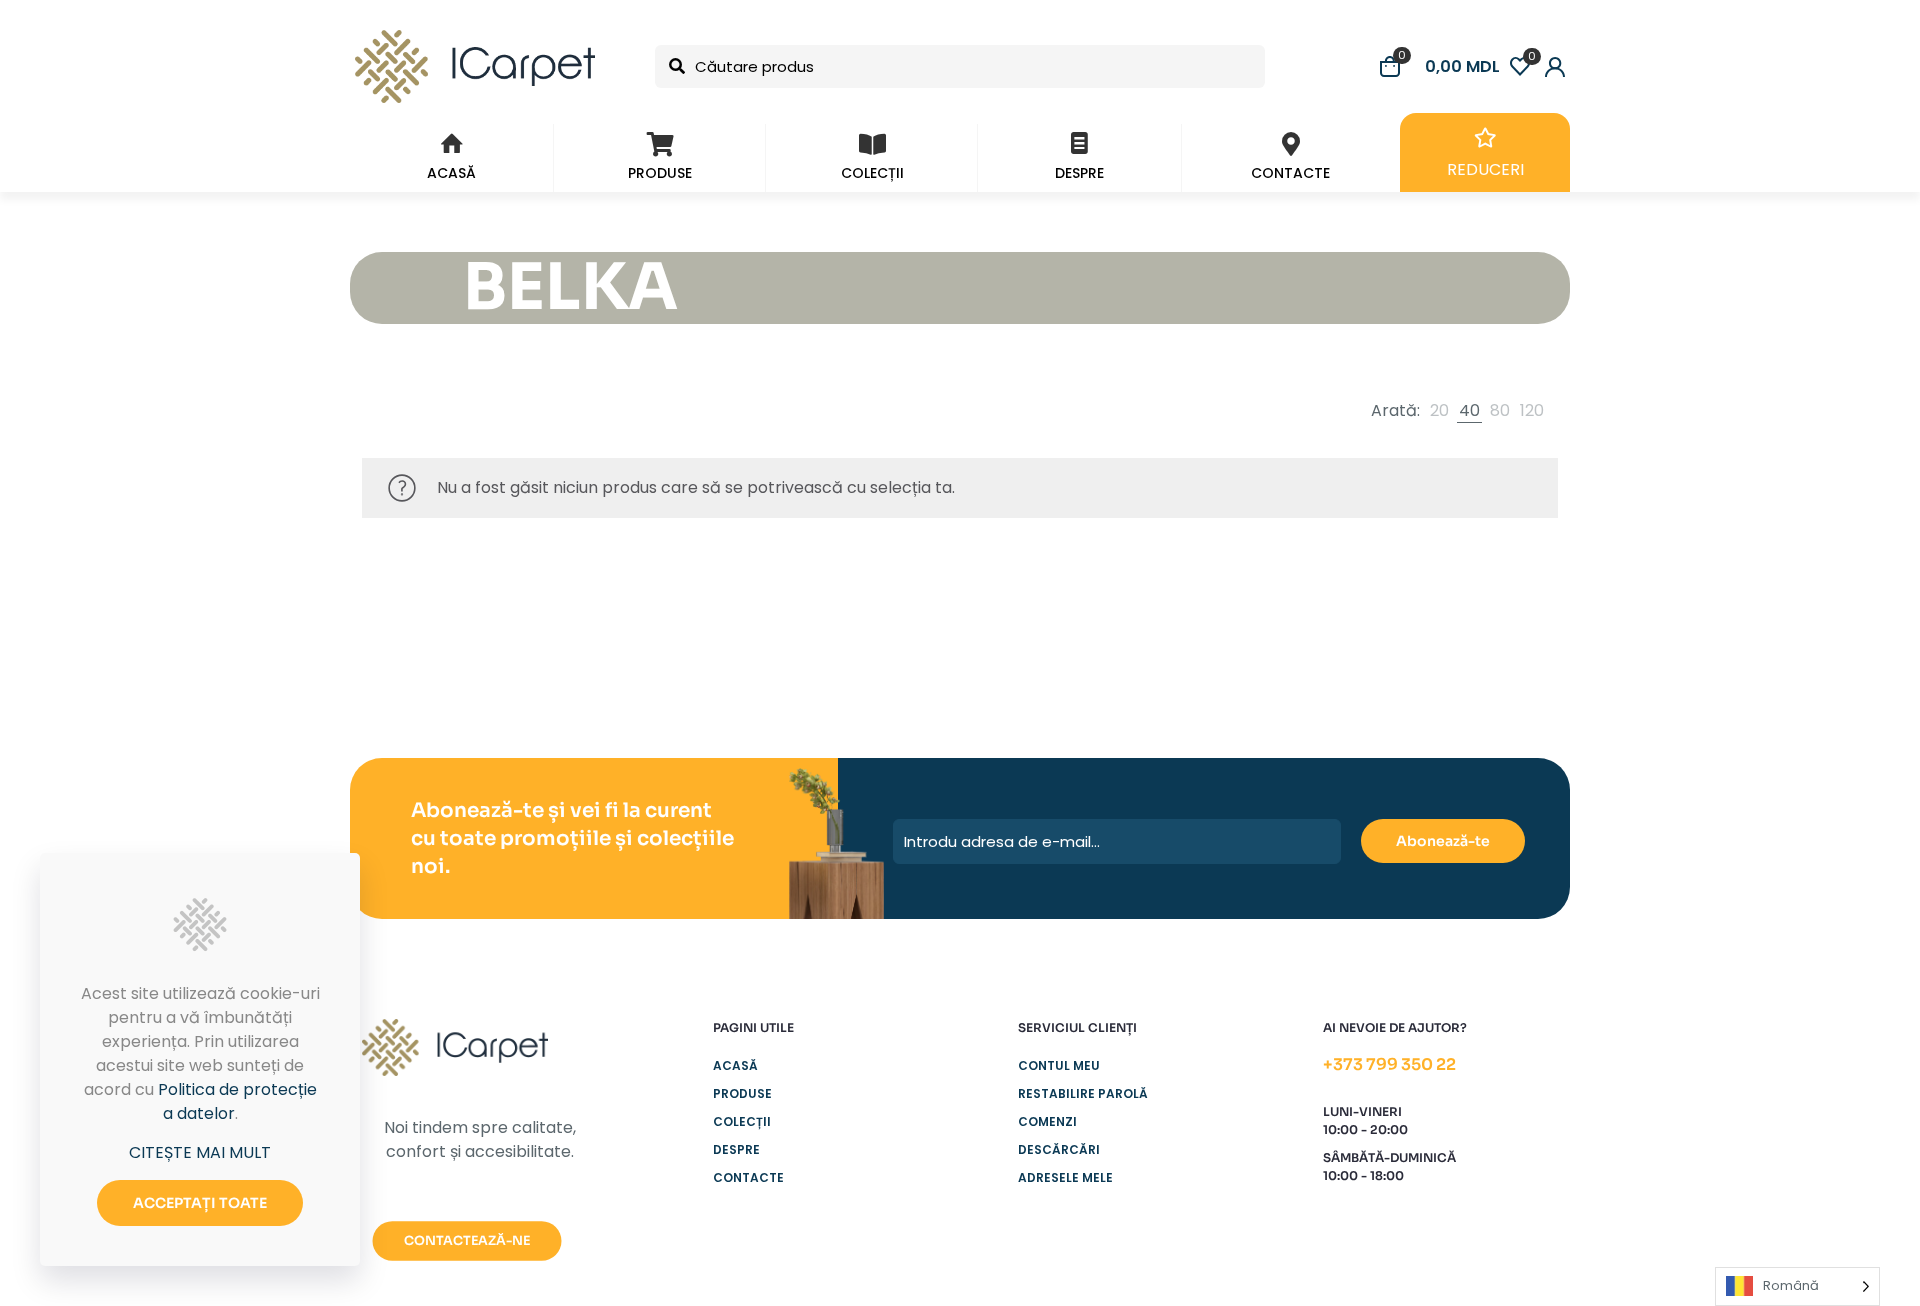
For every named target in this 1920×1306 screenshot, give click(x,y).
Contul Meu (1059, 1065)
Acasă (735, 1065)
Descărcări (1059, 1149)
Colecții (742, 1121)
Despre (736, 1149)
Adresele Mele (1065, 1177)
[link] (1439, 411)
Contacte (748, 1177)
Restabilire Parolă (1083, 1093)
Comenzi (1047, 1121)
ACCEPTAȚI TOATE (200, 1203)
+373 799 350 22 (1389, 1064)
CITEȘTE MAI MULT (200, 1152)
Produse (742, 1093)
